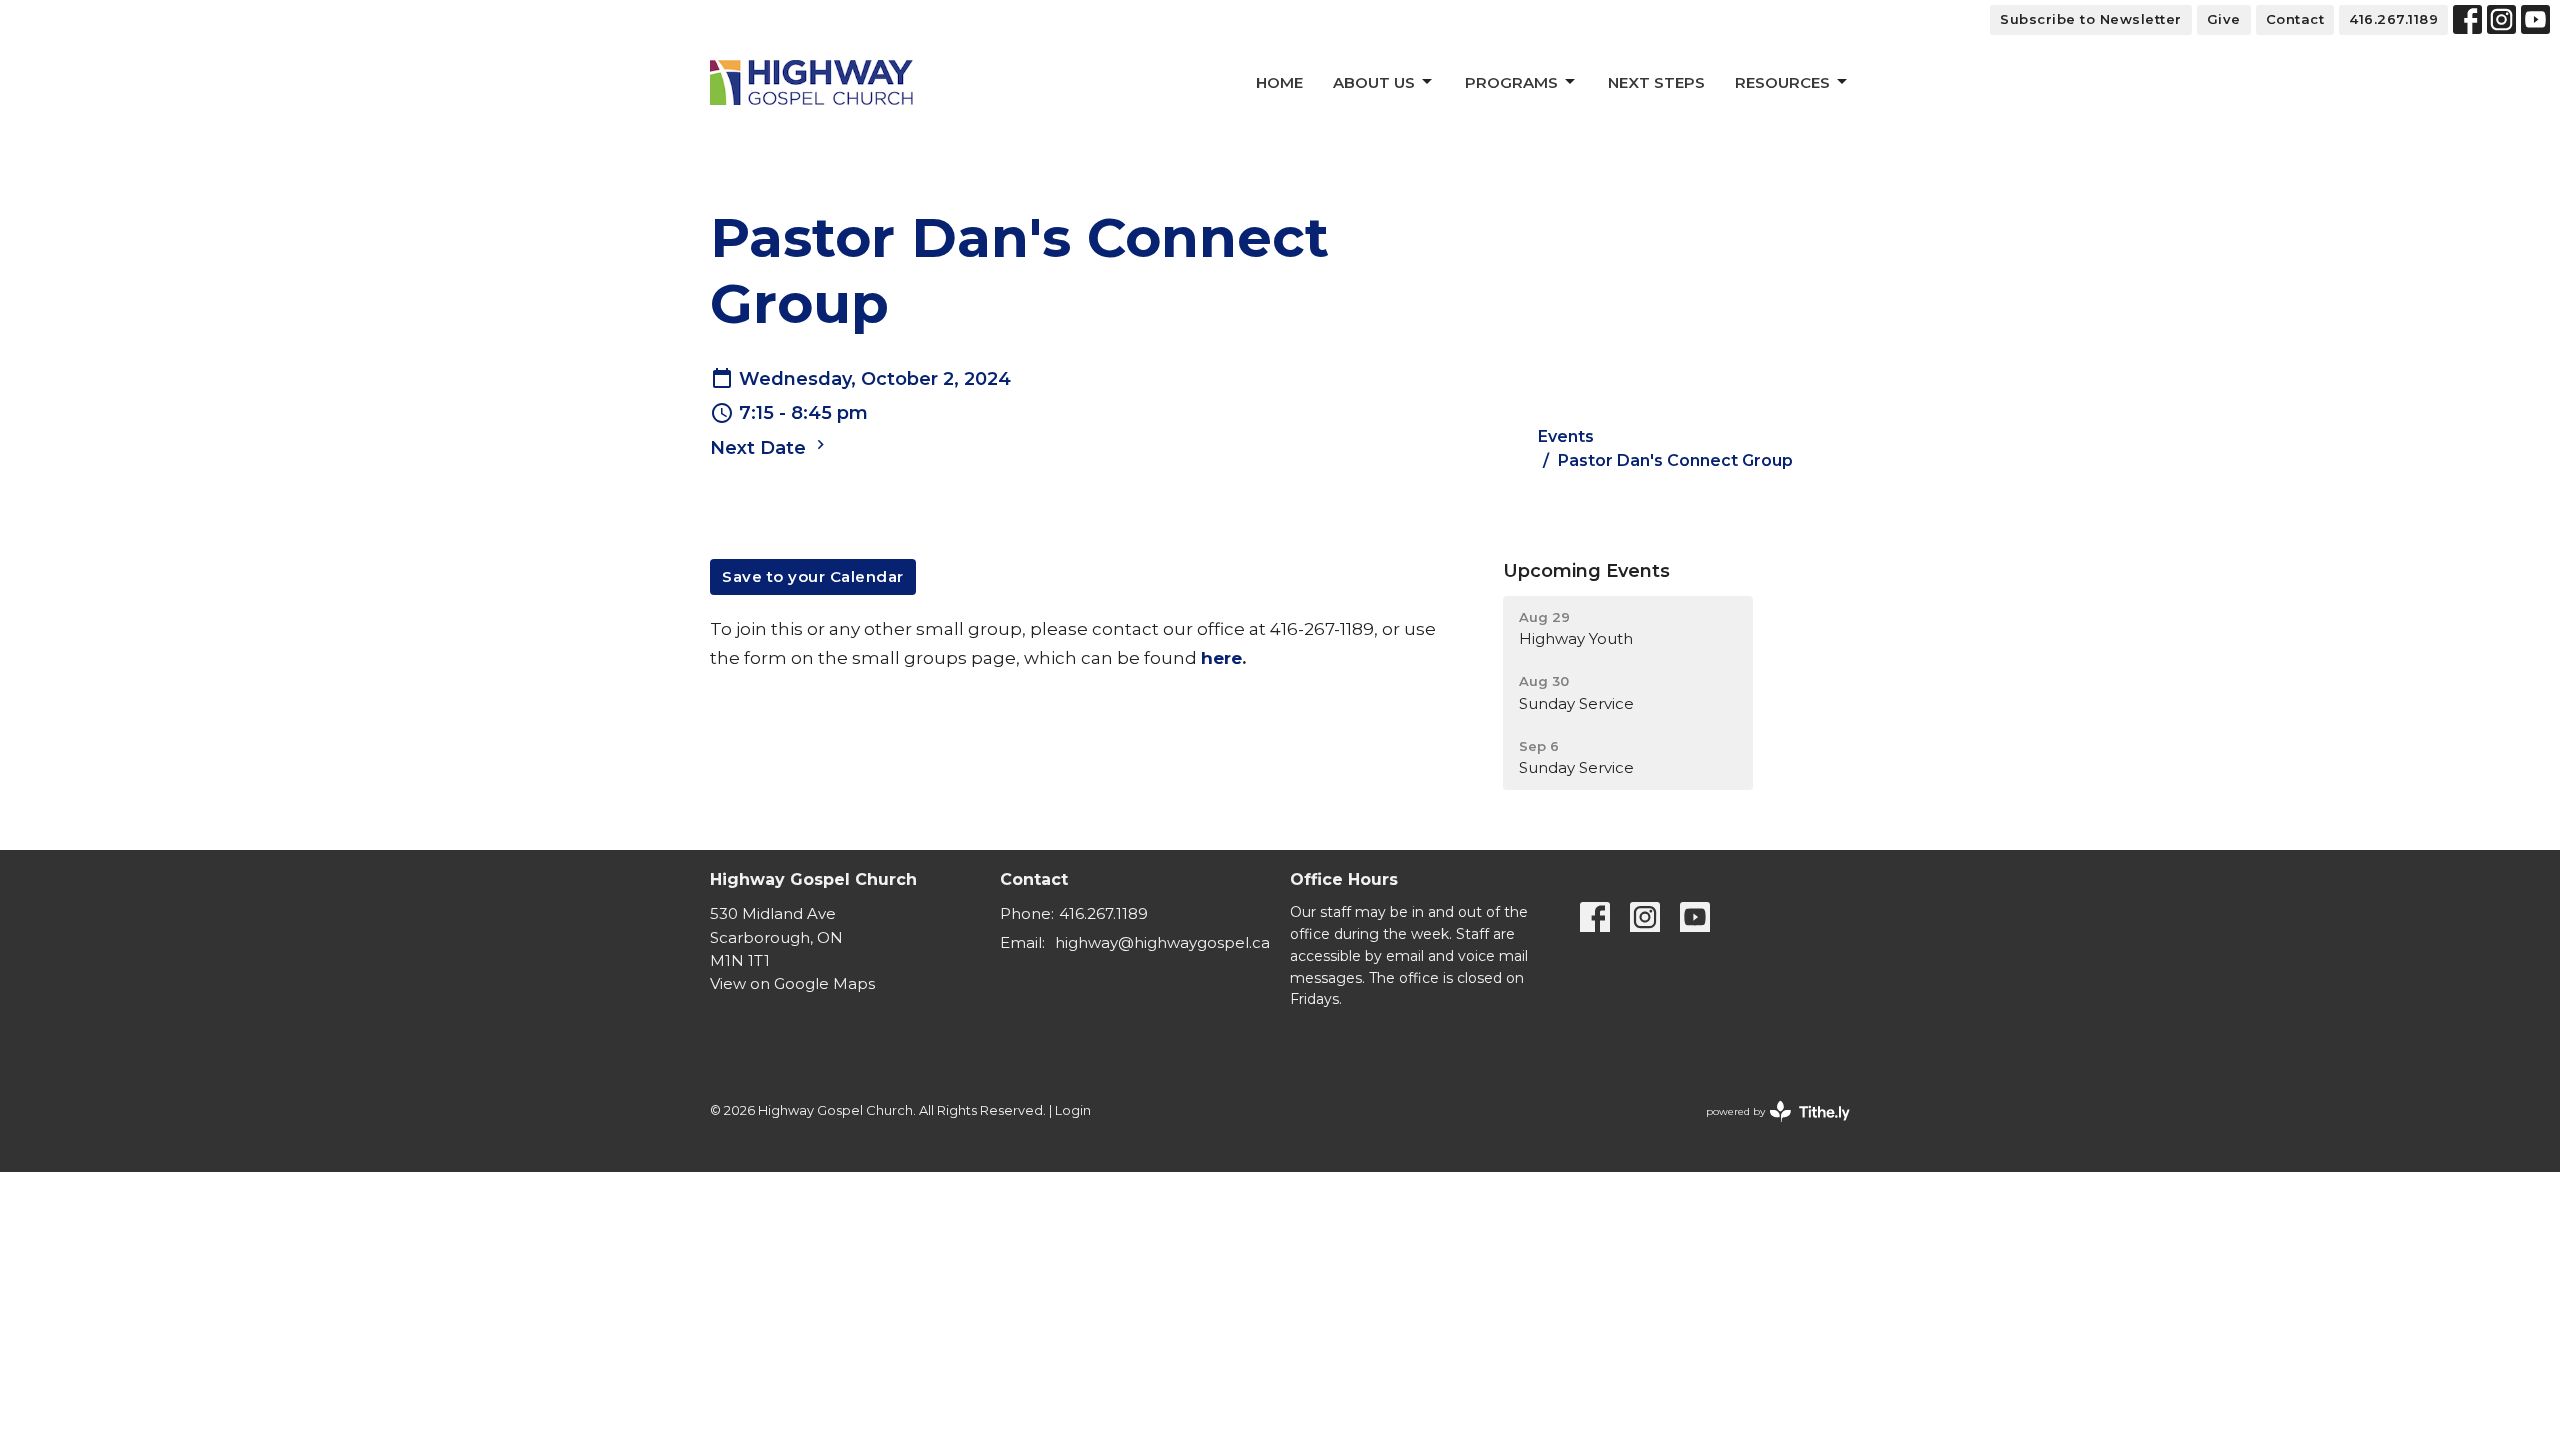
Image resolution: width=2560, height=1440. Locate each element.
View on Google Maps (792, 983)
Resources (1782, 82)
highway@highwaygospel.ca (1162, 942)
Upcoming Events (1586, 571)
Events (1566, 436)
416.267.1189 (2393, 19)
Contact (2295, 19)
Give (2224, 19)
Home (1279, 82)
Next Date (760, 448)
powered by (1768, 1128)
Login (1073, 1110)
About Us (1374, 82)
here (1221, 658)
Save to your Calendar (813, 576)
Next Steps (1656, 82)
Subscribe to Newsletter (2091, 19)
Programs (1511, 82)
